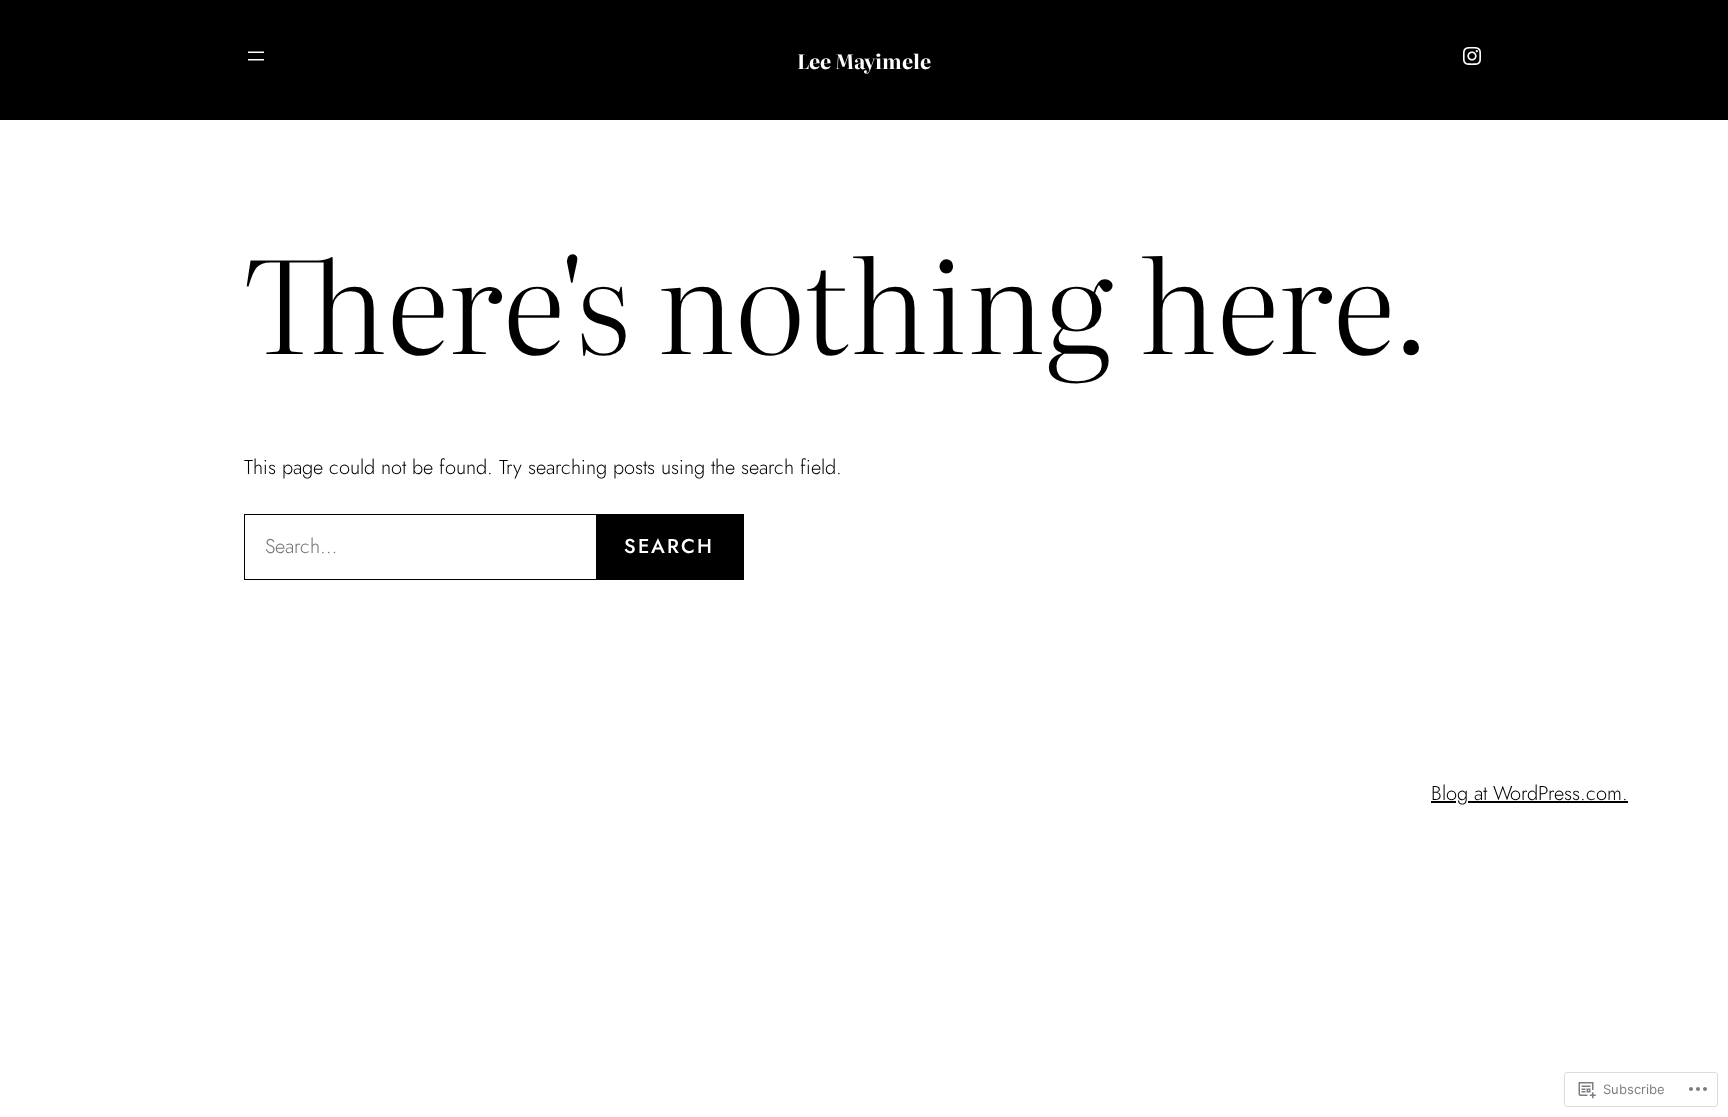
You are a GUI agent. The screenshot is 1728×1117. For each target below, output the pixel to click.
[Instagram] (1472, 56)
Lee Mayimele (864, 60)
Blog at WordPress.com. (1529, 793)
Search (669, 546)
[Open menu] (256, 56)
